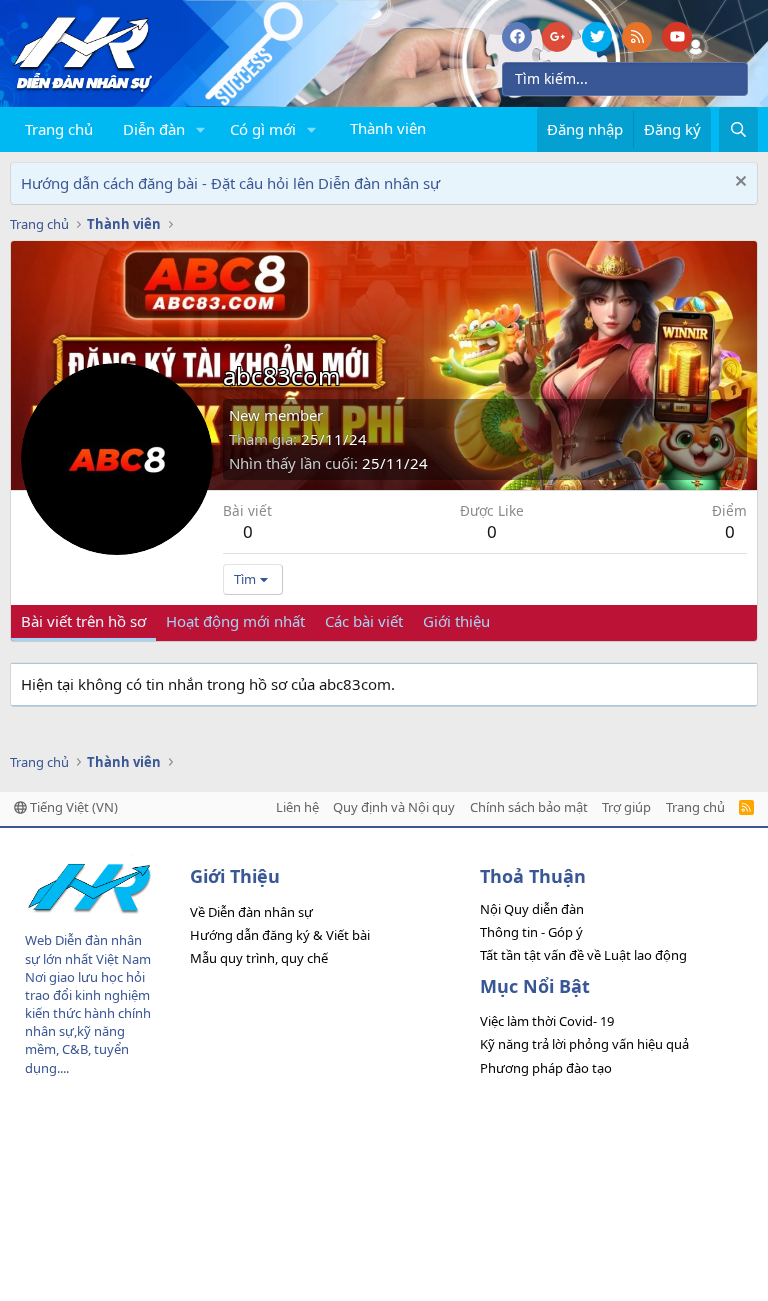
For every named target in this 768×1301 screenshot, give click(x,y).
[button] (201, 129)
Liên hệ (297, 807)
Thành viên (388, 128)
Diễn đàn (154, 129)
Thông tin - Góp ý (531, 932)
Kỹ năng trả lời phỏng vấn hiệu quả (584, 1044)
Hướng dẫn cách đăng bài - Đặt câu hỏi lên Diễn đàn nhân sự (230, 183)
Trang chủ (59, 129)
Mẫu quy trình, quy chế (259, 958)
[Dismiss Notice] (738, 183)
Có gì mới (263, 129)
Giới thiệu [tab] (456, 621)
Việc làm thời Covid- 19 (547, 1021)
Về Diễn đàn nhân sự (251, 912)
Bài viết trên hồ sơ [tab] (83, 621)
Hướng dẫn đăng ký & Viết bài (280, 935)
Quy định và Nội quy (394, 807)
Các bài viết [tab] (364, 621)
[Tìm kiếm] (738, 129)
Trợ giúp (626, 807)
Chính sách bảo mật (529, 807)
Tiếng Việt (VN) (72, 807)
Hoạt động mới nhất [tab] (235, 621)
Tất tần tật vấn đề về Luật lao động (583, 955)
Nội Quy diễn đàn (532, 909)
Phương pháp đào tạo (546, 1068)
